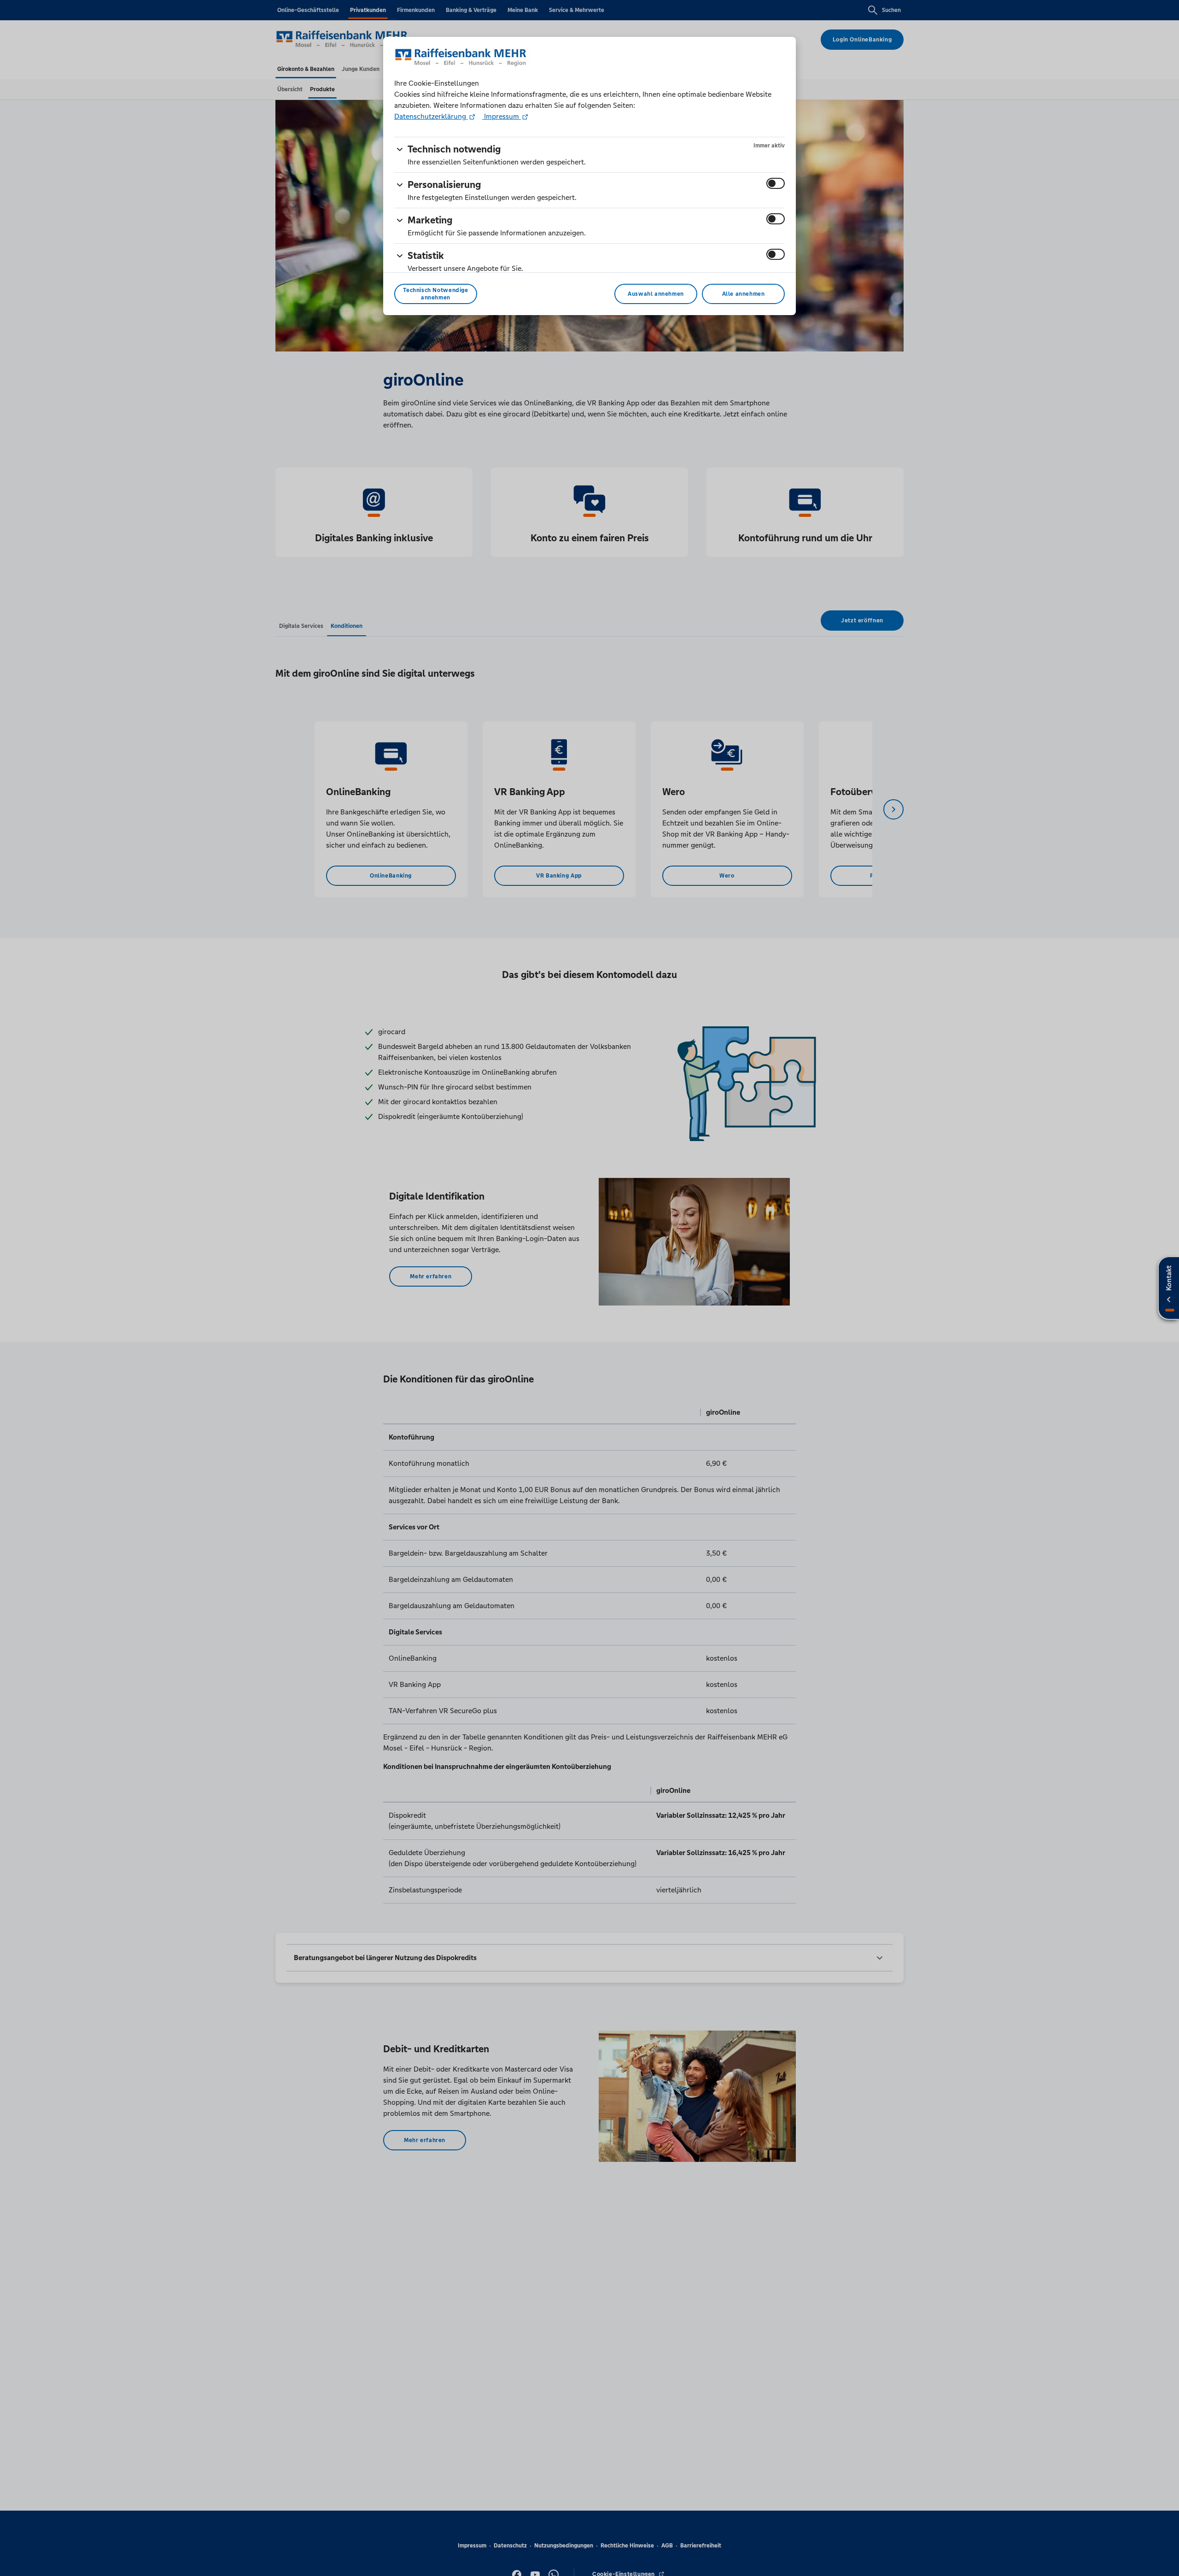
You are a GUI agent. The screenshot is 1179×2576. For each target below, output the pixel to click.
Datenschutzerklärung (431, 116)
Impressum (502, 116)
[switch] (776, 183)
